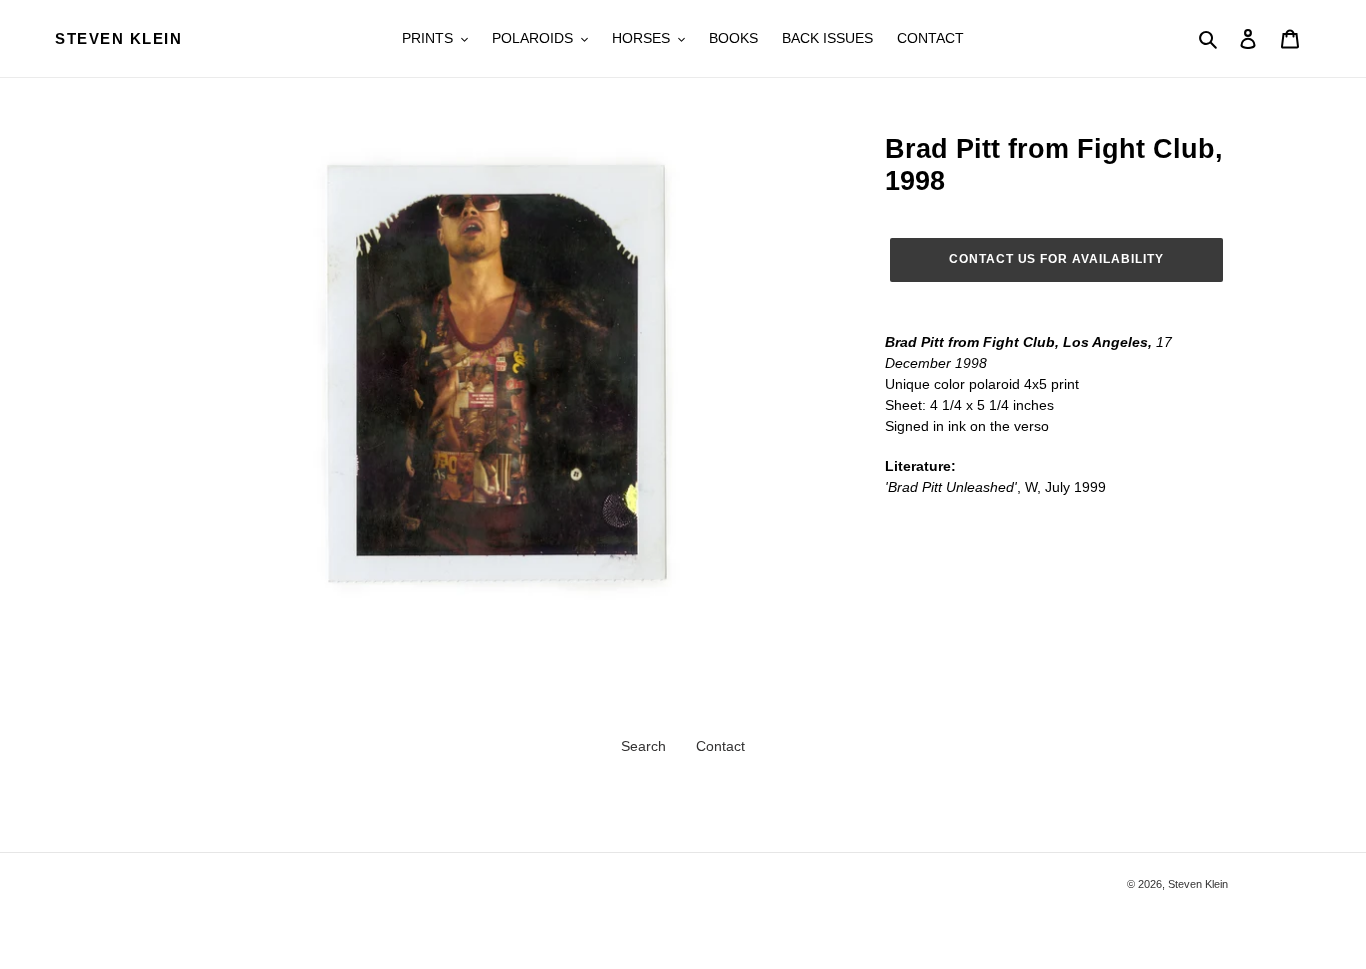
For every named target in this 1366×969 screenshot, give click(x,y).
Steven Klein (118, 38)
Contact (720, 746)
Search (643, 746)
